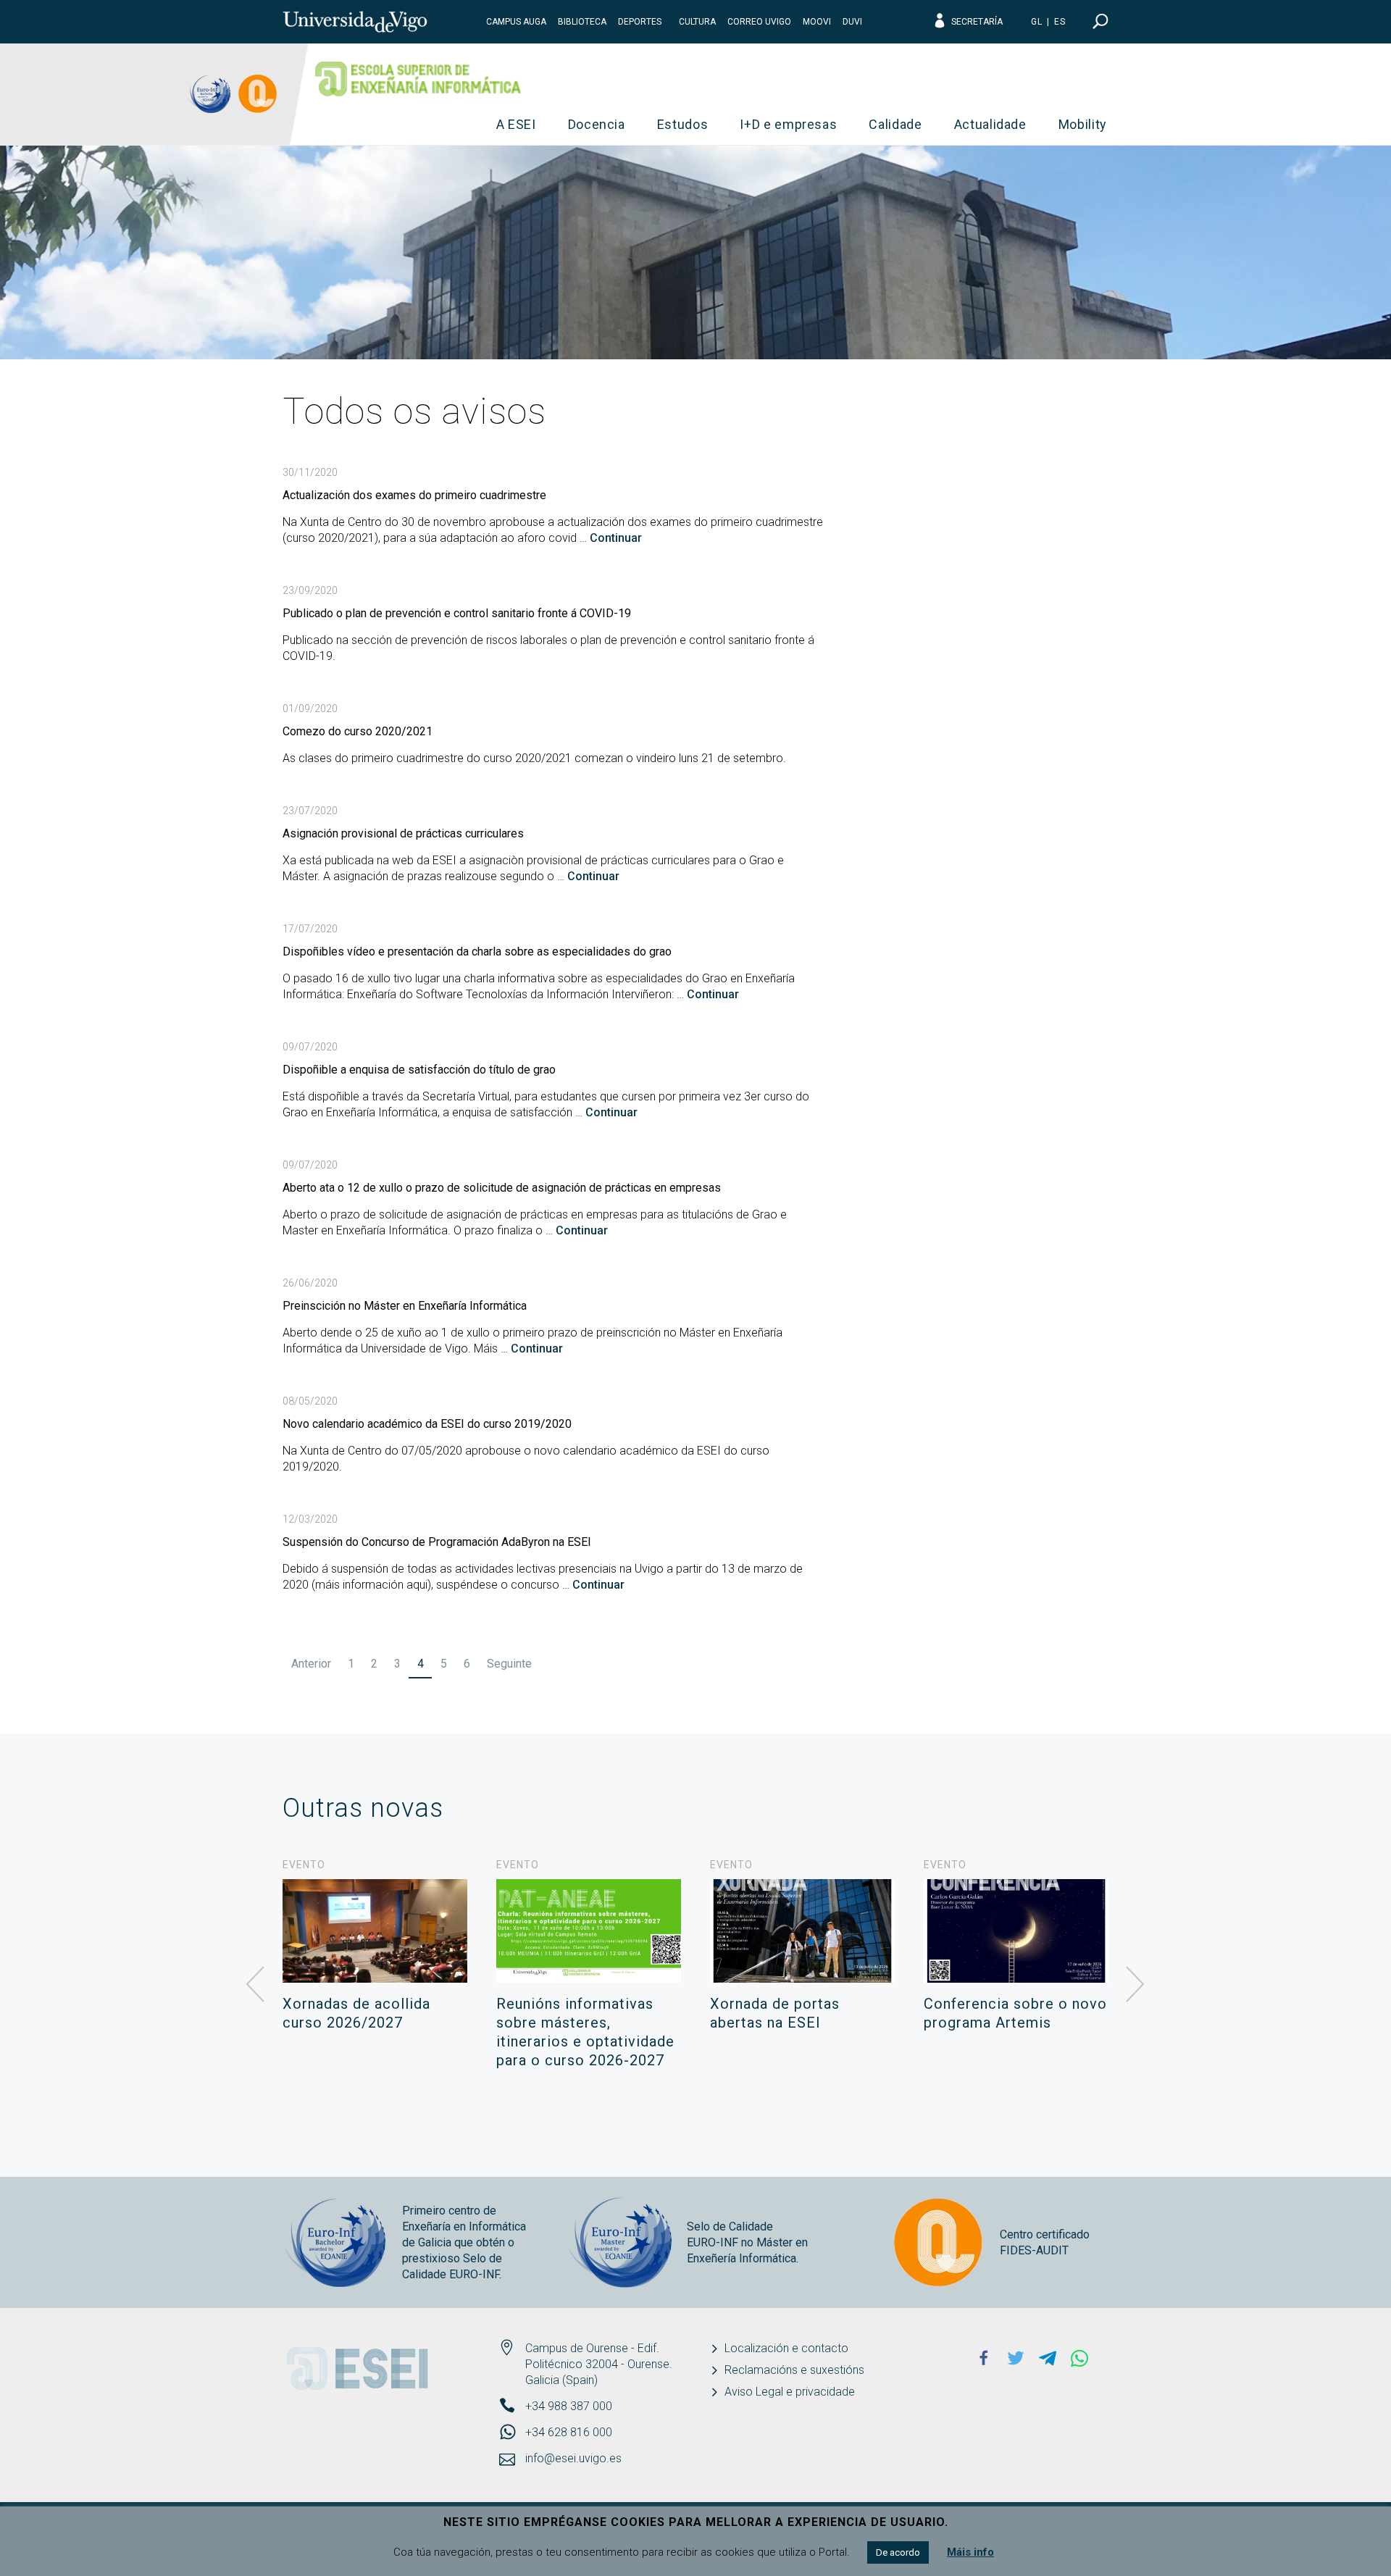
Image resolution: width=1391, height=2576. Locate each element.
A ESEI (516, 124)
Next (1135, 1985)
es (1060, 22)
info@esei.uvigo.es (573, 2458)
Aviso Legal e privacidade (790, 2392)
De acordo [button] (898, 2552)
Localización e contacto (786, 2348)
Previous (256, 1985)
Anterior (311, 1664)
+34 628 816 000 (569, 2432)
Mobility (1083, 124)
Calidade (895, 124)
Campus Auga (516, 22)
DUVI (852, 22)
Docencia (597, 124)
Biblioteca (582, 22)
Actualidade (990, 124)
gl (1037, 22)
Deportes (640, 22)
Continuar (616, 538)
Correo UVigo (759, 22)
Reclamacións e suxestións (794, 2370)
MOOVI (817, 22)
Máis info (970, 2552)
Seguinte (509, 1664)
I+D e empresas (788, 124)
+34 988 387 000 (569, 2406)
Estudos (683, 124)
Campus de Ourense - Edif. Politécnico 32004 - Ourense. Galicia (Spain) (599, 2364)
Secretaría (977, 22)
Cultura (697, 22)
